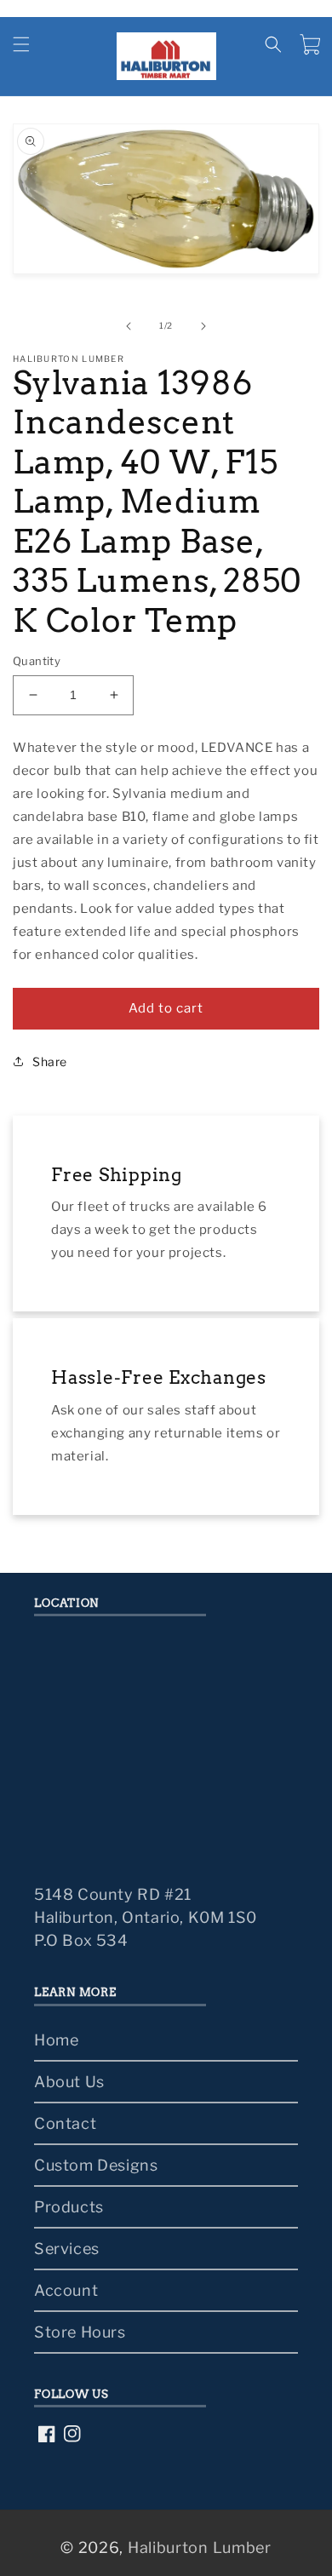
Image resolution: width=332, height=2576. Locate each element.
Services (67, 2249)
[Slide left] (129, 326)
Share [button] (50, 1061)
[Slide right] (203, 326)
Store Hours (80, 2332)
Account (66, 2290)
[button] (21, 44)
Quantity (37, 661)
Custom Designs (96, 2165)
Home (56, 2040)
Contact (65, 2123)
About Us (69, 2082)
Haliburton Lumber (200, 2547)
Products (69, 2207)
